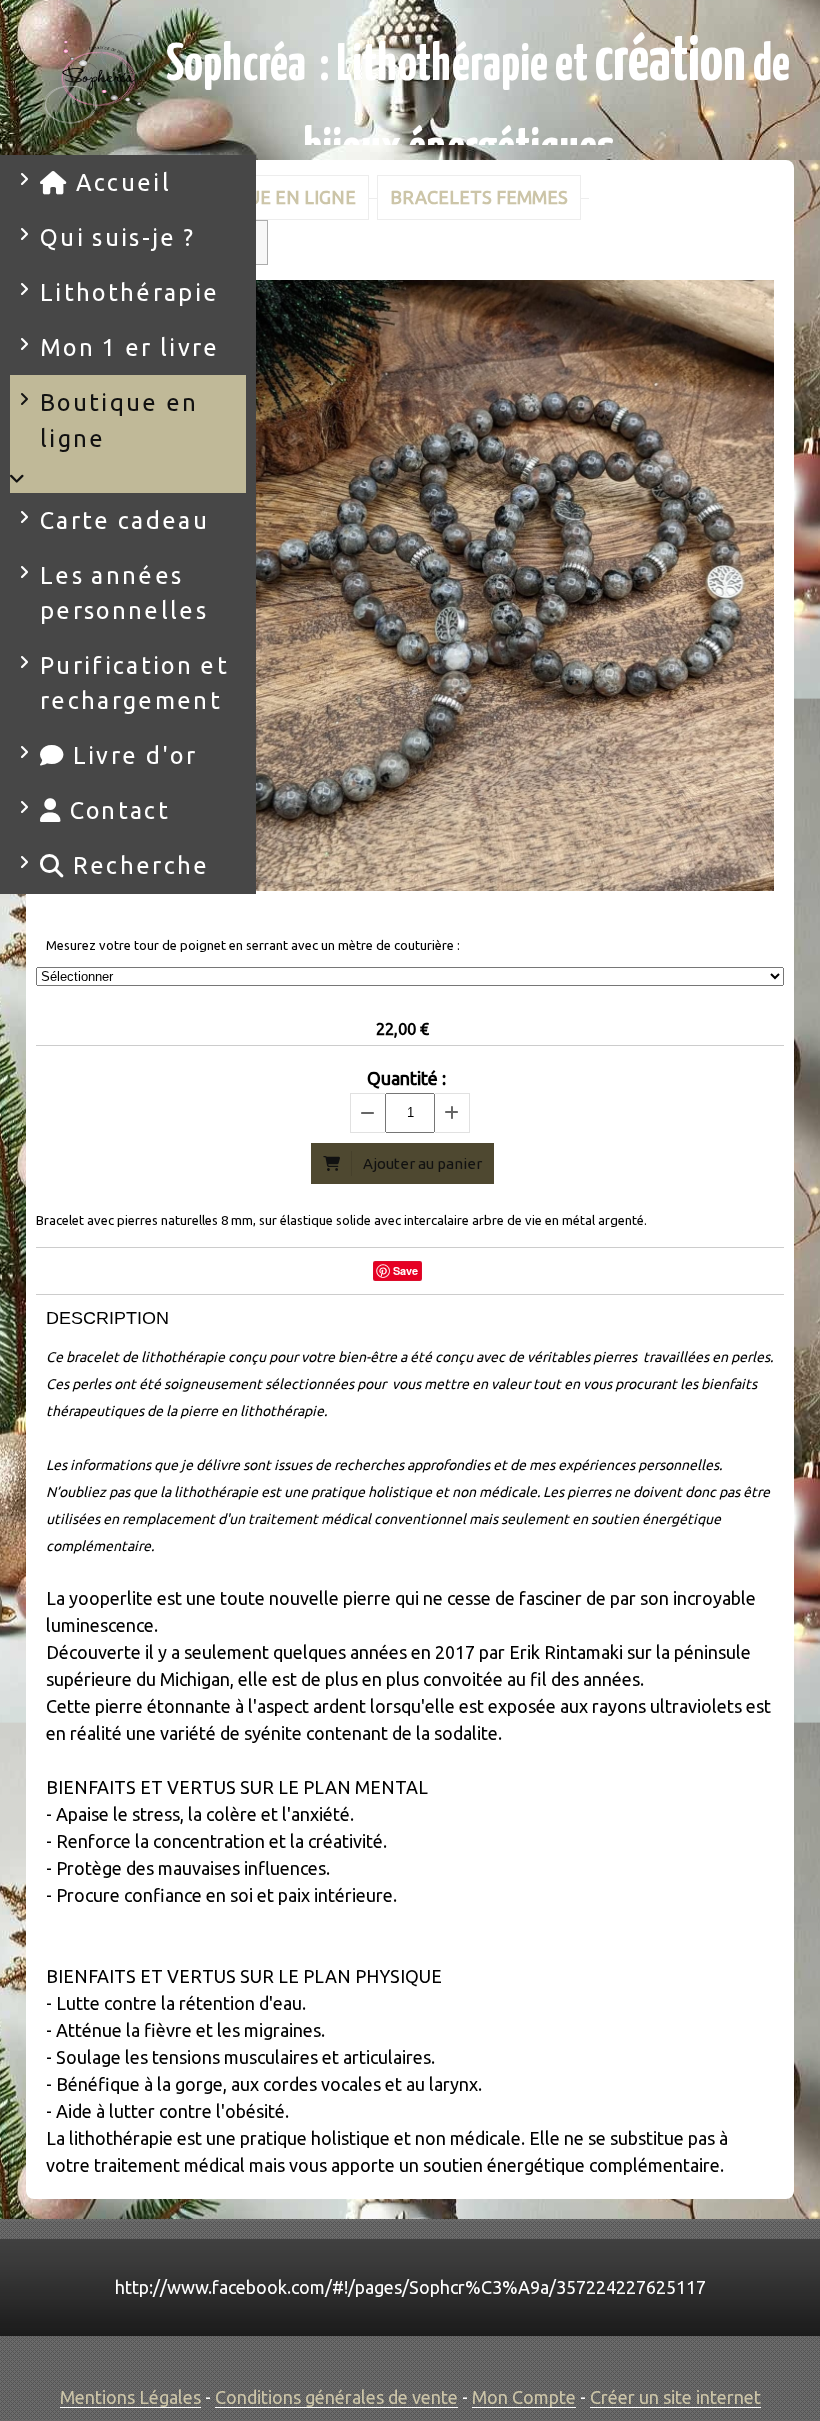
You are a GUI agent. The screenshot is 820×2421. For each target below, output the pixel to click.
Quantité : (406, 1078)
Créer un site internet (675, 2397)
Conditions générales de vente (336, 2397)
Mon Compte (524, 2397)
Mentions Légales (130, 2397)
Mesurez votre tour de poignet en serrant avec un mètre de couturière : (253, 945)
